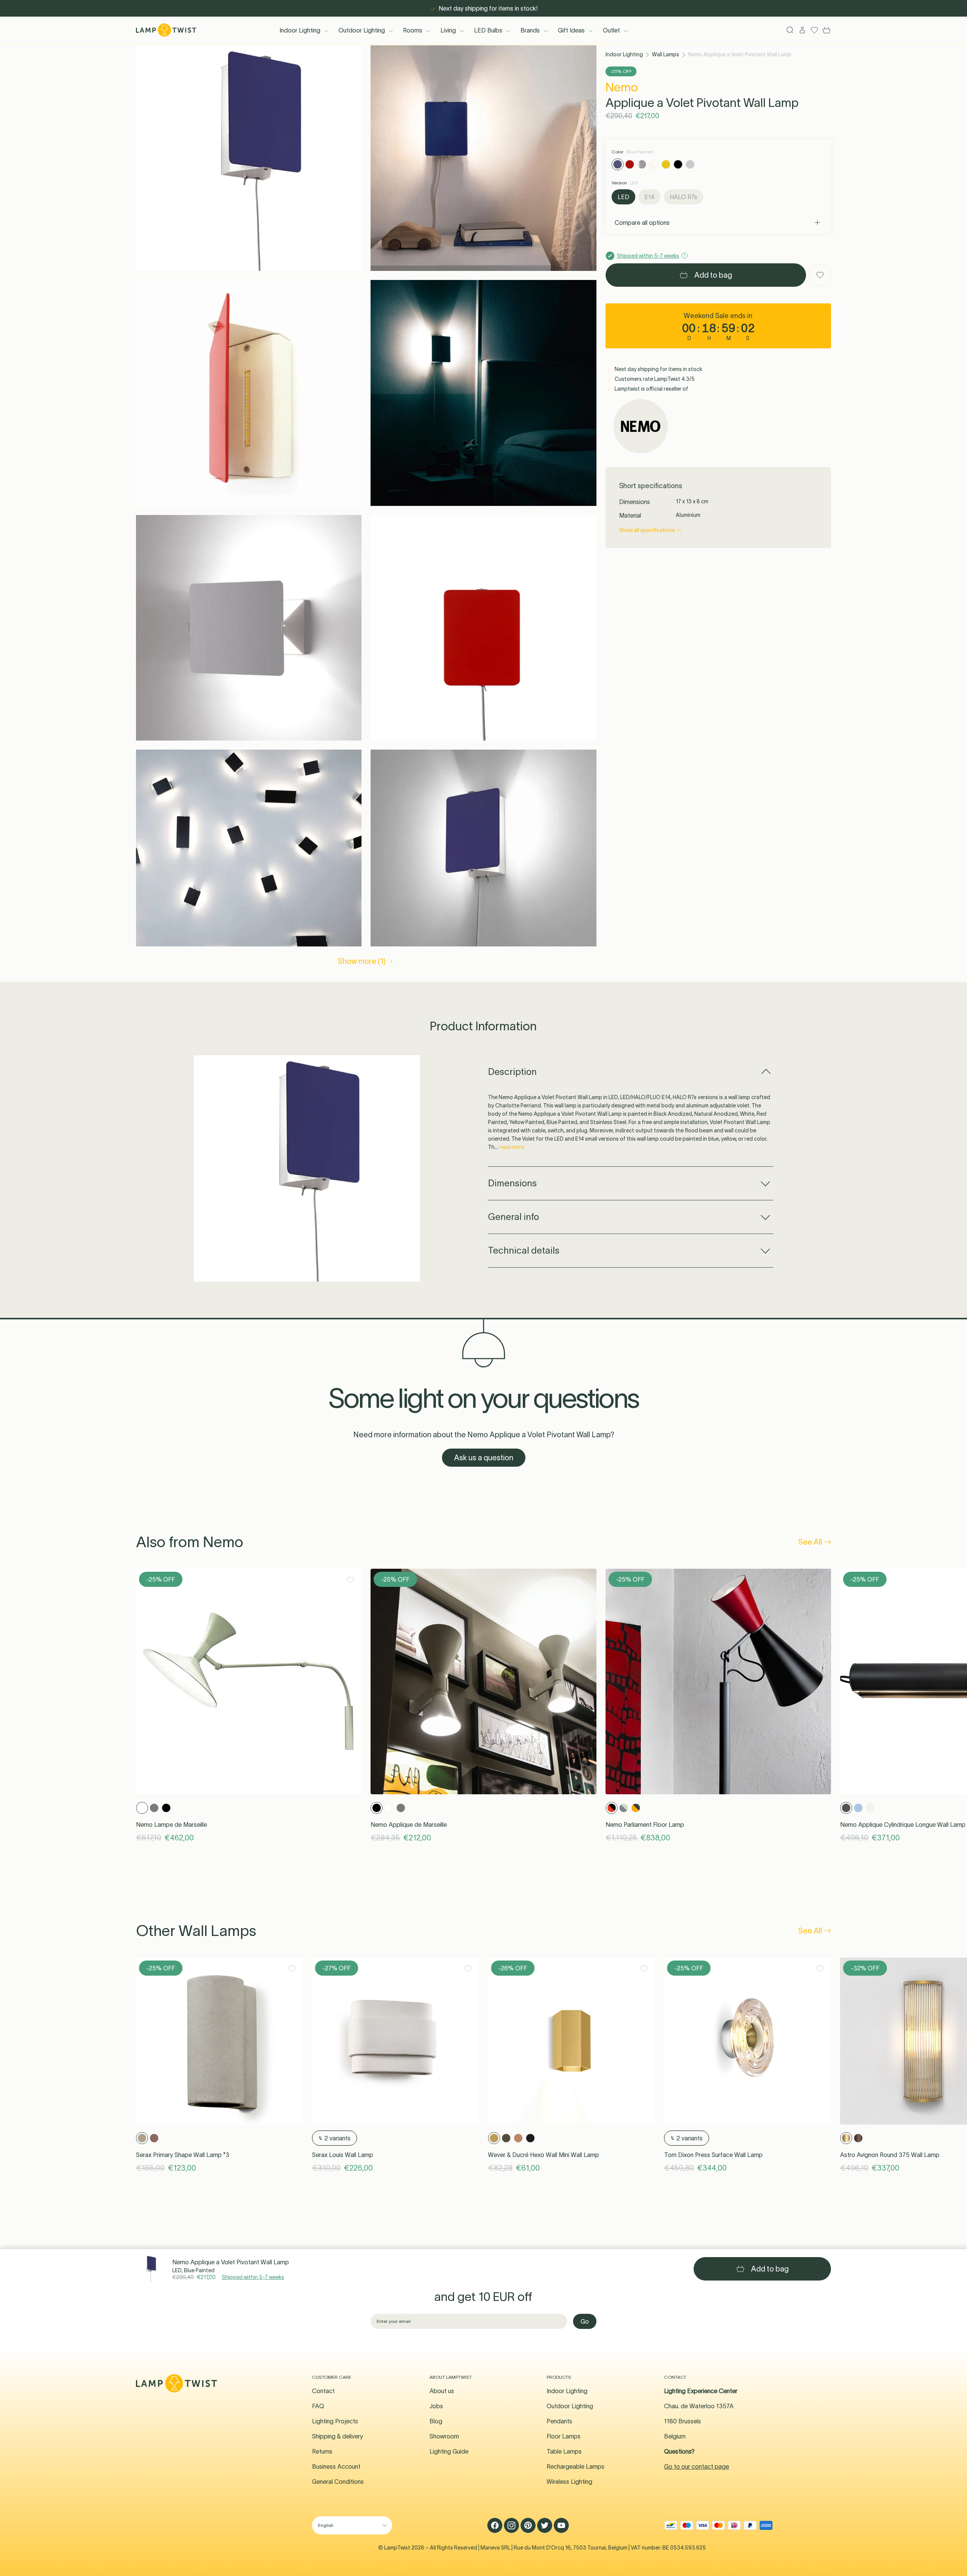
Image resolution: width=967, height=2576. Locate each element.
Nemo (622, 87)
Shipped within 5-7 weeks (253, 2277)
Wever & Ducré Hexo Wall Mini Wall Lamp (544, 2155)
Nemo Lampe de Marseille (171, 1825)
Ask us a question (484, 1458)
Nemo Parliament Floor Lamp (645, 1825)
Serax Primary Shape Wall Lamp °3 (183, 2155)
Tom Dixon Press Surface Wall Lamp (713, 2155)
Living (448, 30)
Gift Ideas (571, 30)
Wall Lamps (666, 54)
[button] (249, 158)
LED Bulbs (488, 30)
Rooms (413, 30)
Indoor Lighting (300, 30)
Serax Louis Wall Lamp (343, 2155)
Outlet (611, 30)
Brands (530, 30)
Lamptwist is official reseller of (651, 389)
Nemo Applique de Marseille (409, 1825)
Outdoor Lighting (362, 30)
